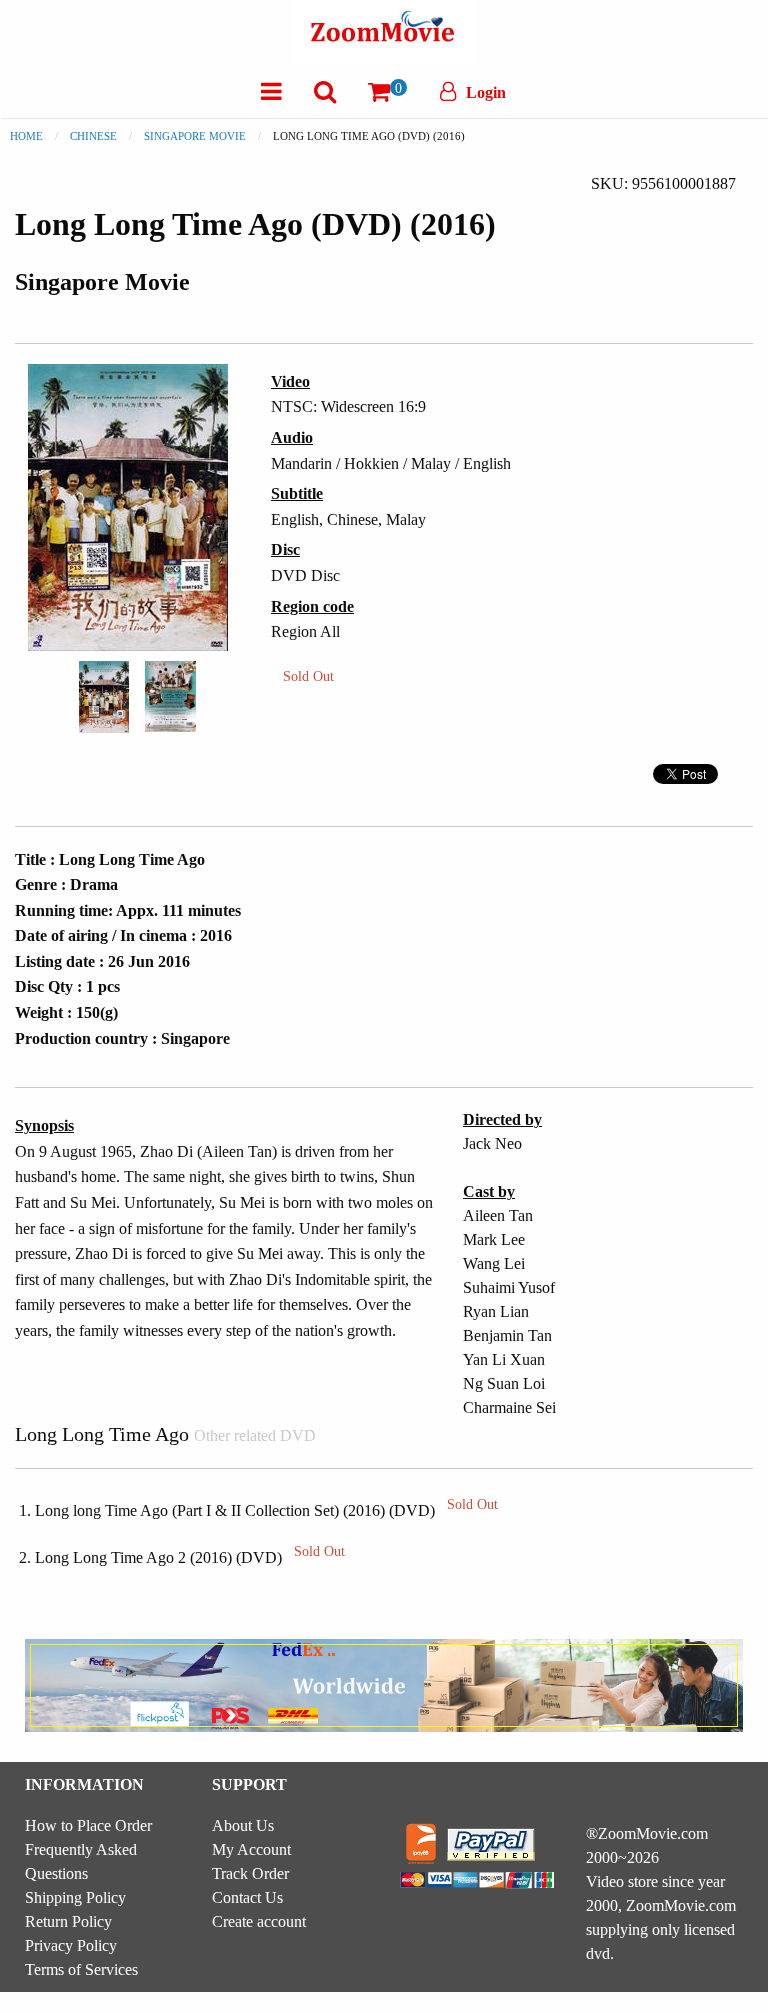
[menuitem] (271, 91)
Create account (259, 1921)
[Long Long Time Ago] (104, 694)
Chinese (93, 136)
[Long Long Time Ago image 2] (170, 697)
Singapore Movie (195, 136)
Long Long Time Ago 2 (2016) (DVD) (190, 1557)
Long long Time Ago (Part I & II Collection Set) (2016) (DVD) (266, 1510)
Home (26, 136)
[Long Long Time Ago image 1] (104, 697)
